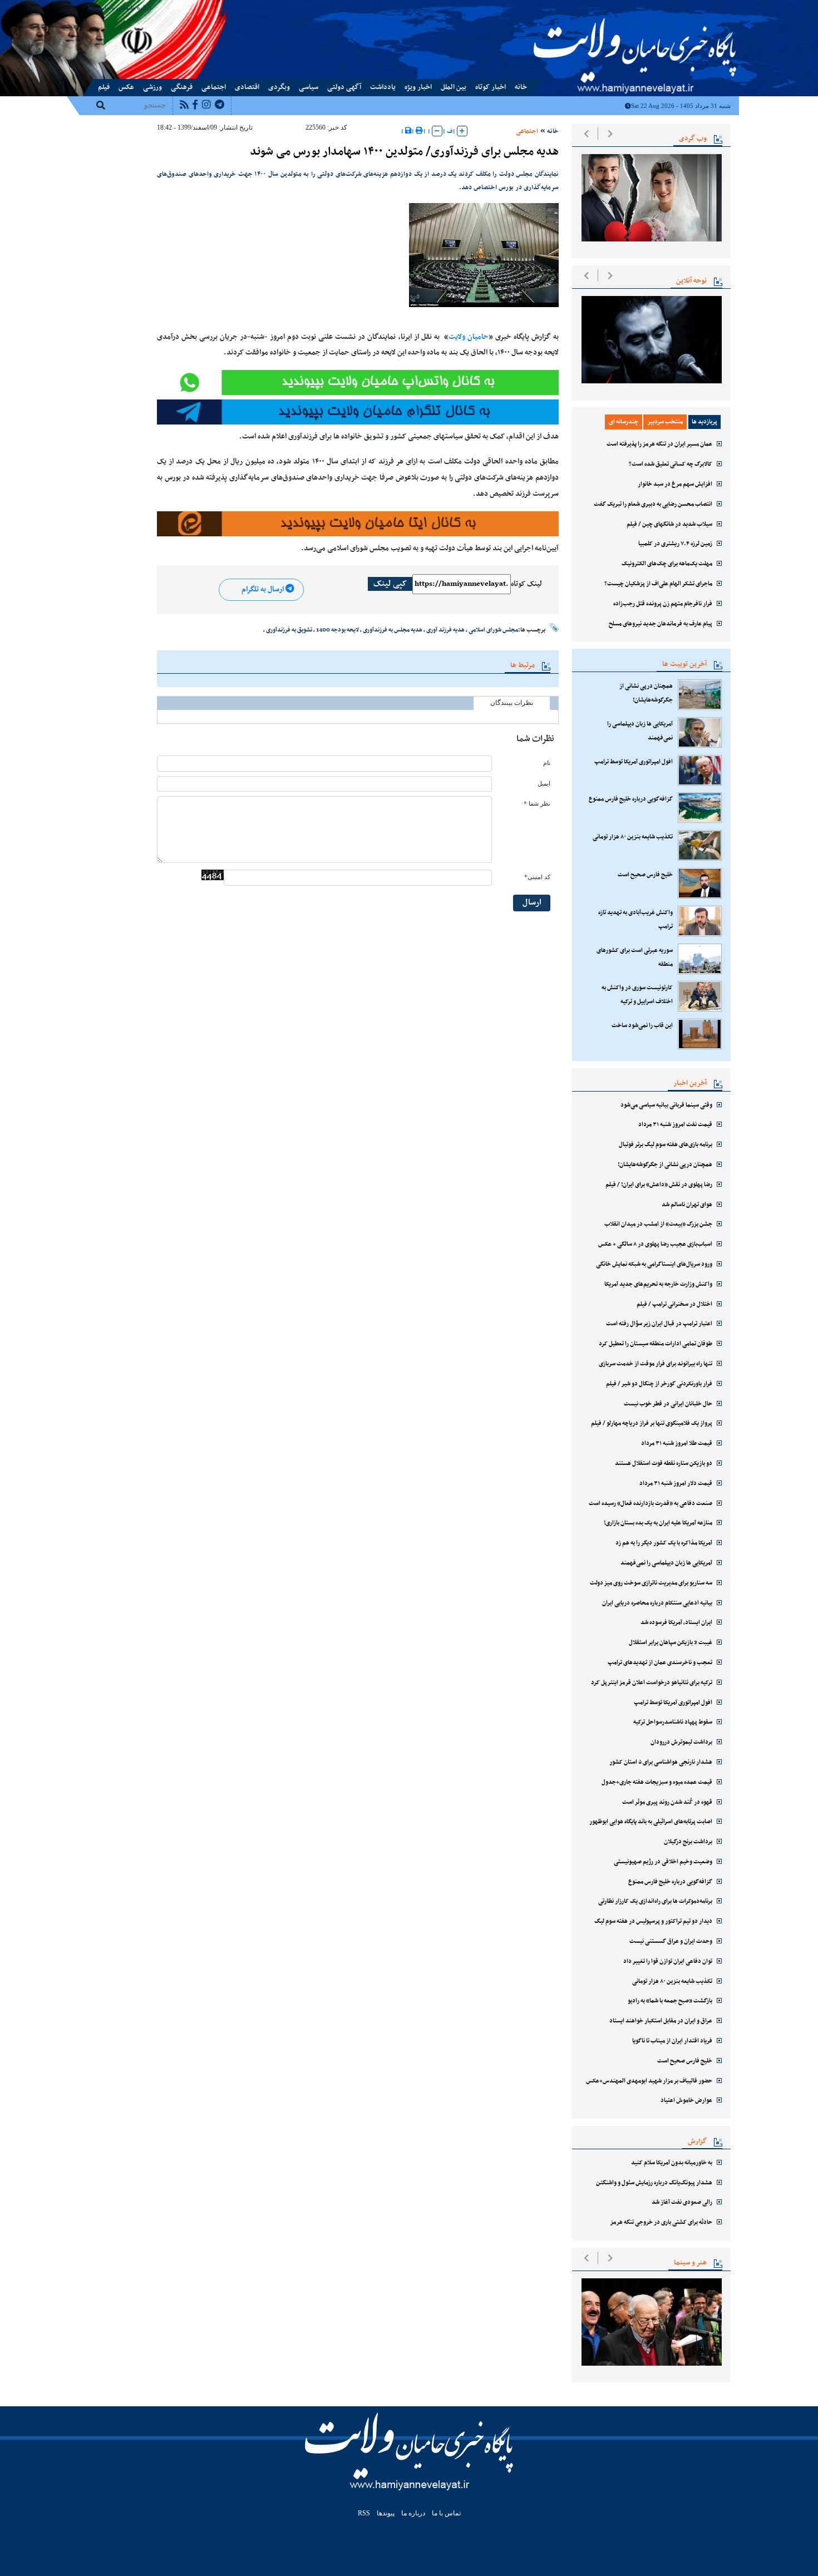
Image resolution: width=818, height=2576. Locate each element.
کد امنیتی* (537, 877)
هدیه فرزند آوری (445, 630)
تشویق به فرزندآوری (289, 630)
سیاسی (309, 87)
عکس (126, 87)
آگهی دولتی (344, 87)
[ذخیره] (408, 131)
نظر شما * (537, 804)
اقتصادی (247, 87)
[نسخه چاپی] (419, 131)
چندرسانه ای (624, 422)
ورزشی (152, 87)
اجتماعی (214, 87)
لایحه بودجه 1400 (337, 630)
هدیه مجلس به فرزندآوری (393, 630)
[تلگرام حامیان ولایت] (358, 412)
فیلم (104, 87)
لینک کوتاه (526, 584)
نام (547, 763)
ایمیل (544, 784)
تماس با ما (117, 7)
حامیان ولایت (469, 337)
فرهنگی (182, 87)
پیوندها (96, 7)
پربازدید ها (704, 422)
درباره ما (141, 7)
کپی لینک (390, 584)
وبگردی (279, 87)
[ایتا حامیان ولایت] (358, 383)
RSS (364, 2513)
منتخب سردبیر (665, 422)
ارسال (532, 903)
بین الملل (454, 87)
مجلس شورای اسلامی (493, 630)
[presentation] (586, 134)
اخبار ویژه (418, 87)
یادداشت (383, 87)
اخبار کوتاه (491, 87)
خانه (521, 87)
